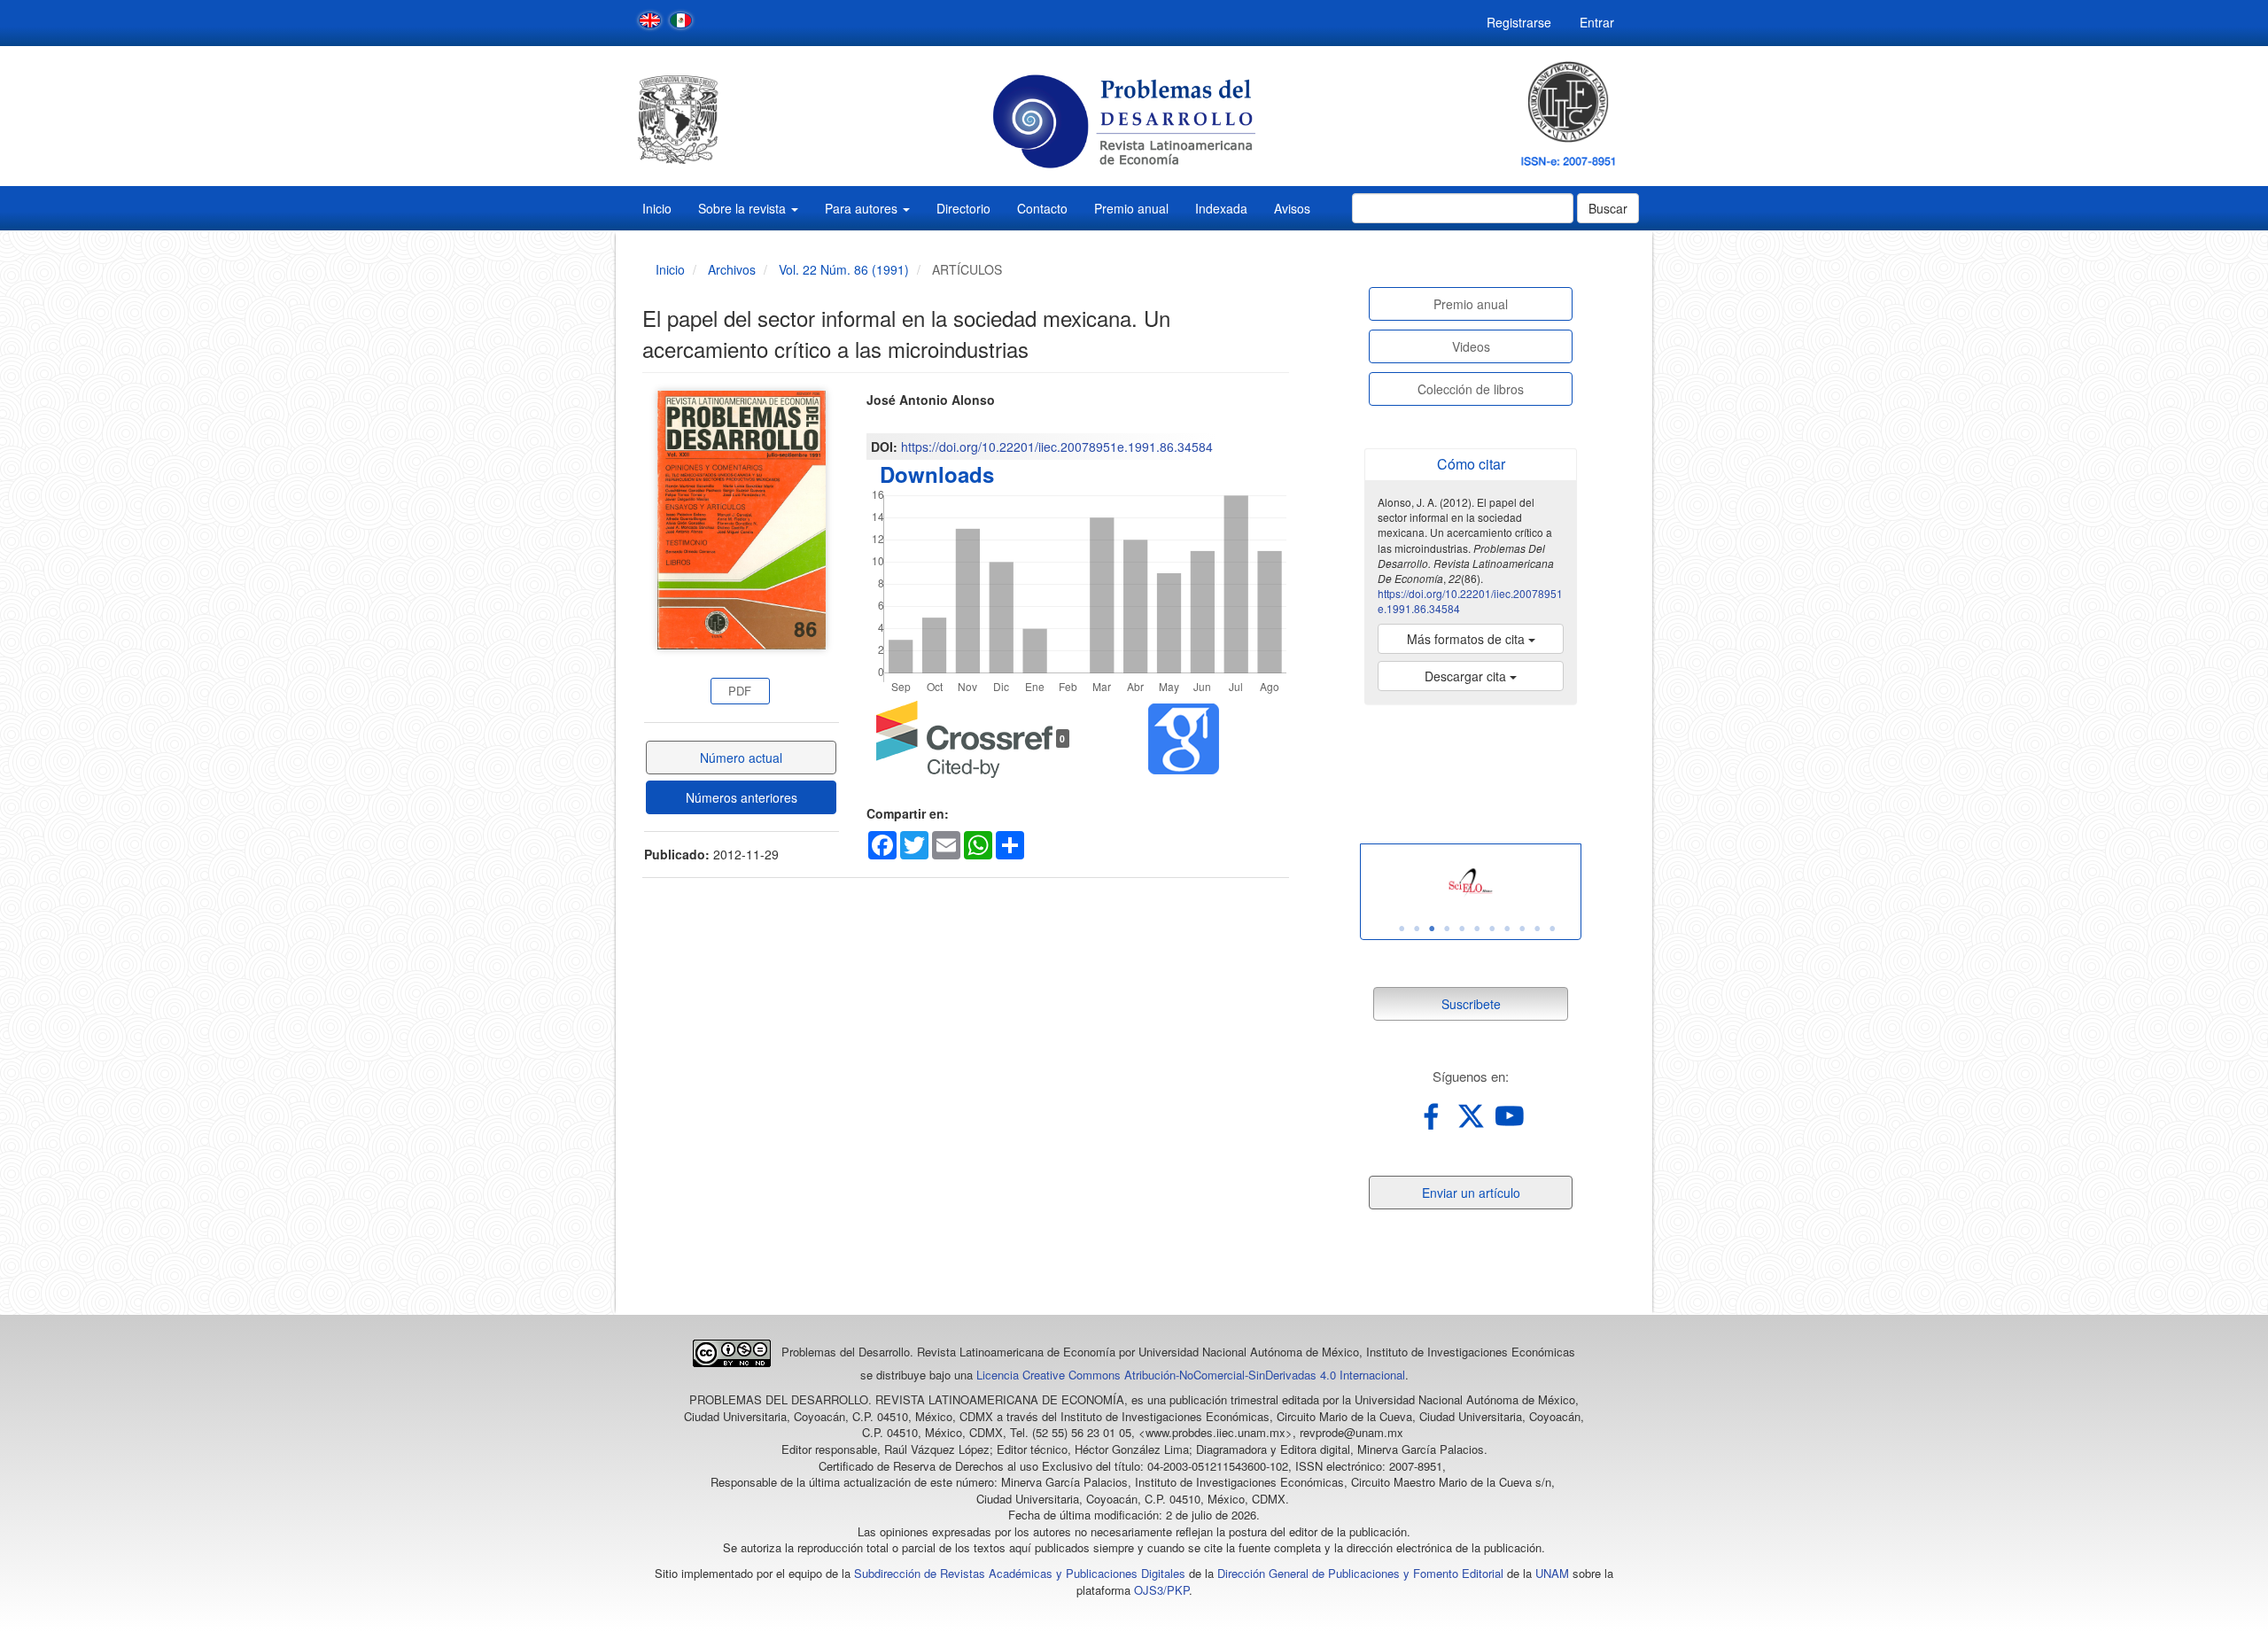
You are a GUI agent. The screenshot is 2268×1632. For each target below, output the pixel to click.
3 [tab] (1432, 929)
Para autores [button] (863, 208)
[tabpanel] (1471, 883)
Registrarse (1519, 22)
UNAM (1552, 1573)
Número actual (741, 758)
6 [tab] (1477, 929)
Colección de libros (1471, 389)
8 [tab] (1507, 929)
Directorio (963, 208)
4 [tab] (1447, 929)
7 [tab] (1492, 929)
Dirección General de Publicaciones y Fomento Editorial (1360, 1573)
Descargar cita (1467, 676)
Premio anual (1131, 208)
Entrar (1597, 22)
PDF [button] (740, 691)
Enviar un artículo (1471, 1193)
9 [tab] (1522, 929)
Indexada (1221, 208)
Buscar (1608, 208)
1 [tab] (1402, 929)
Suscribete (1471, 1004)
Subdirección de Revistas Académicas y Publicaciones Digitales (1020, 1573)
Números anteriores (742, 797)
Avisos (1292, 208)
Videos (1471, 346)
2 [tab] (1417, 929)
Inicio (657, 208)
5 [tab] (1462, 929)
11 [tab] (1552, 929)
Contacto (1042, 208)
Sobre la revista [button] (744, 208)
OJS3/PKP (1161, 1590)
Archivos (732, 269)
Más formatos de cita (1468, 639)
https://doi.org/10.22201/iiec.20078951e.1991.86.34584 (1057, 447)
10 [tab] (1537, 929)
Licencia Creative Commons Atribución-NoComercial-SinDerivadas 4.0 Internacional (1191, 1375)
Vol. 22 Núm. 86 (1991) (844, 269)
